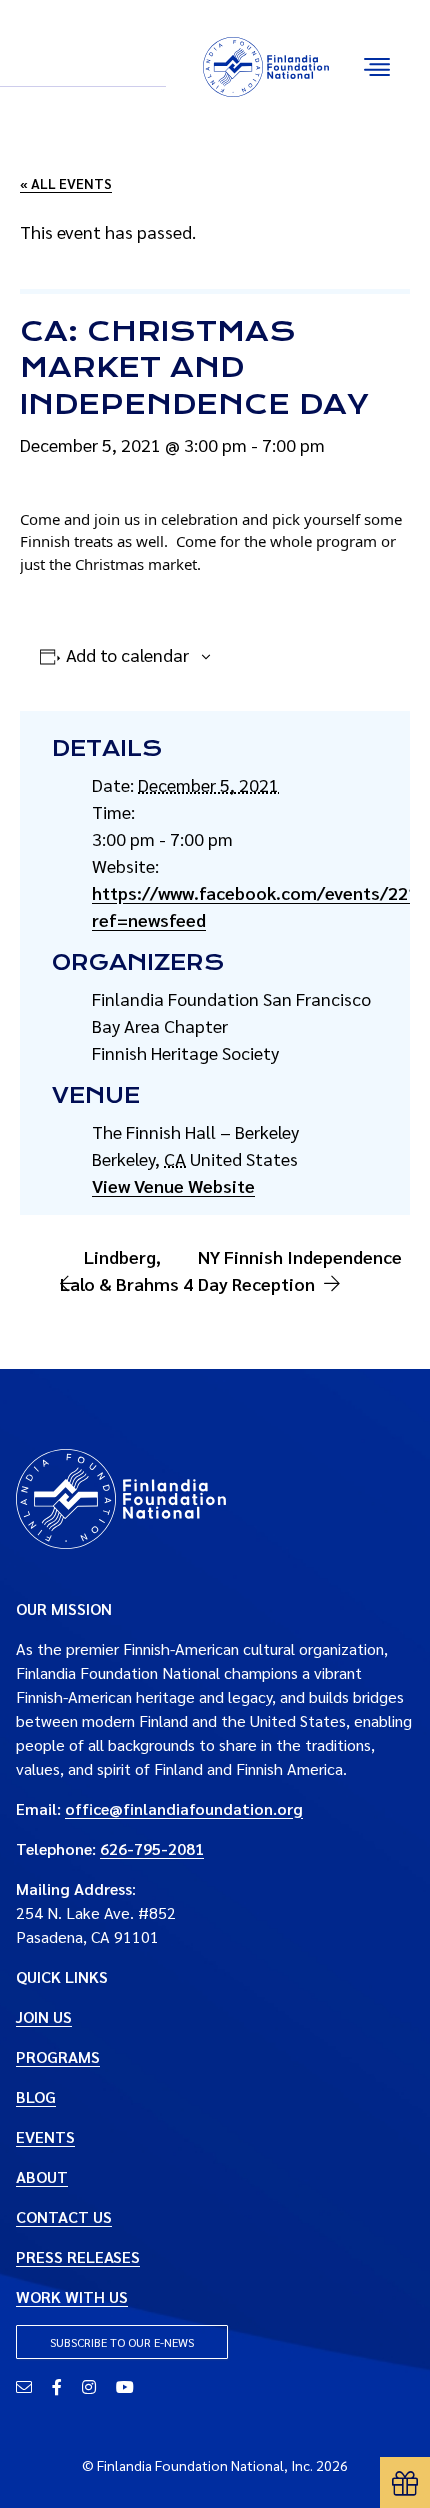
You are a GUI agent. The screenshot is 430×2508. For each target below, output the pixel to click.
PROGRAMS (58, 2056)
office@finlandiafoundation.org (184, 1808)
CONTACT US (64, 2216)
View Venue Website (173, 1185)
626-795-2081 (152, 1848)
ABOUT (42, 2176)
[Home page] (121, 1496)
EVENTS (45, 2136)
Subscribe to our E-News (122, 2342)
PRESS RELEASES (78, 2256)
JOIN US (44, 2016)
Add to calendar (127, 654)
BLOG (36, 2096)
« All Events (66, 183)
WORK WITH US (72, 2296)
